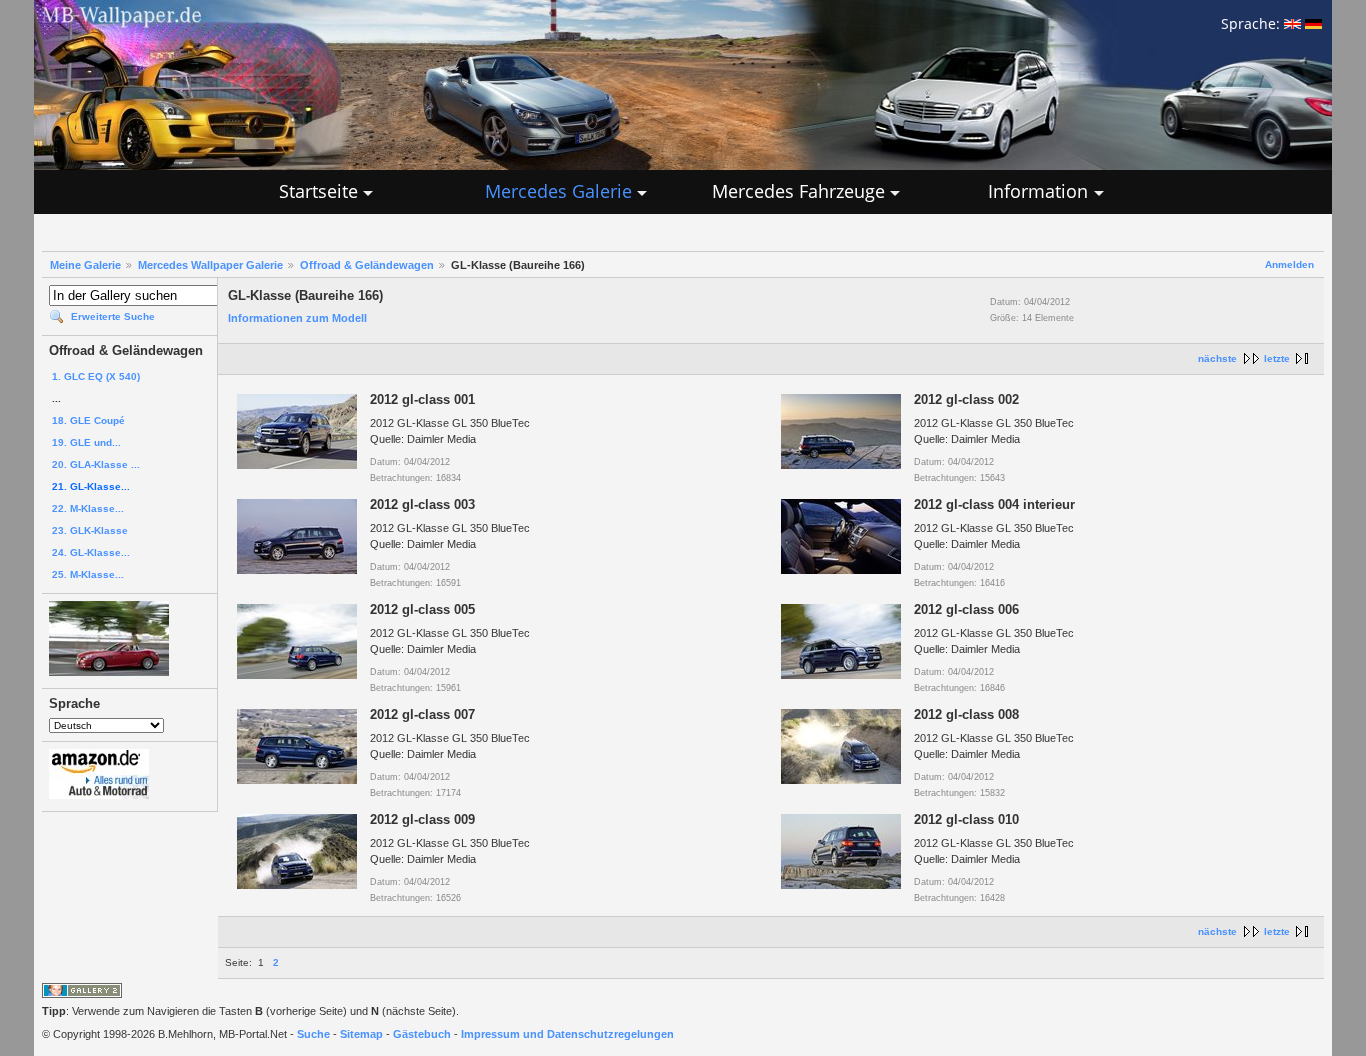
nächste (1217, 358)
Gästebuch (422, 1034)
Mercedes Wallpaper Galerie (210, 265)
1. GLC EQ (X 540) (96, 376)
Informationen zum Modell (297, 318)
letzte (1277, 358)
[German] (1313, 23)
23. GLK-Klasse (90, 530)
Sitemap (361, 1034)
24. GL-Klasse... (91, 552)
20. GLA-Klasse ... (96, 464)
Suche (313, 1034)
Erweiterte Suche (113, 316)
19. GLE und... (86, 442)
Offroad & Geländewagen (367, 265)
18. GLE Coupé (88, 420)
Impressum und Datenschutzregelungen (567, 1034)
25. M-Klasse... (88, 574)
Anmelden (1289, 264)
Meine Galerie (85, 265)
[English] (1292, 23)
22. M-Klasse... (88, 508)
